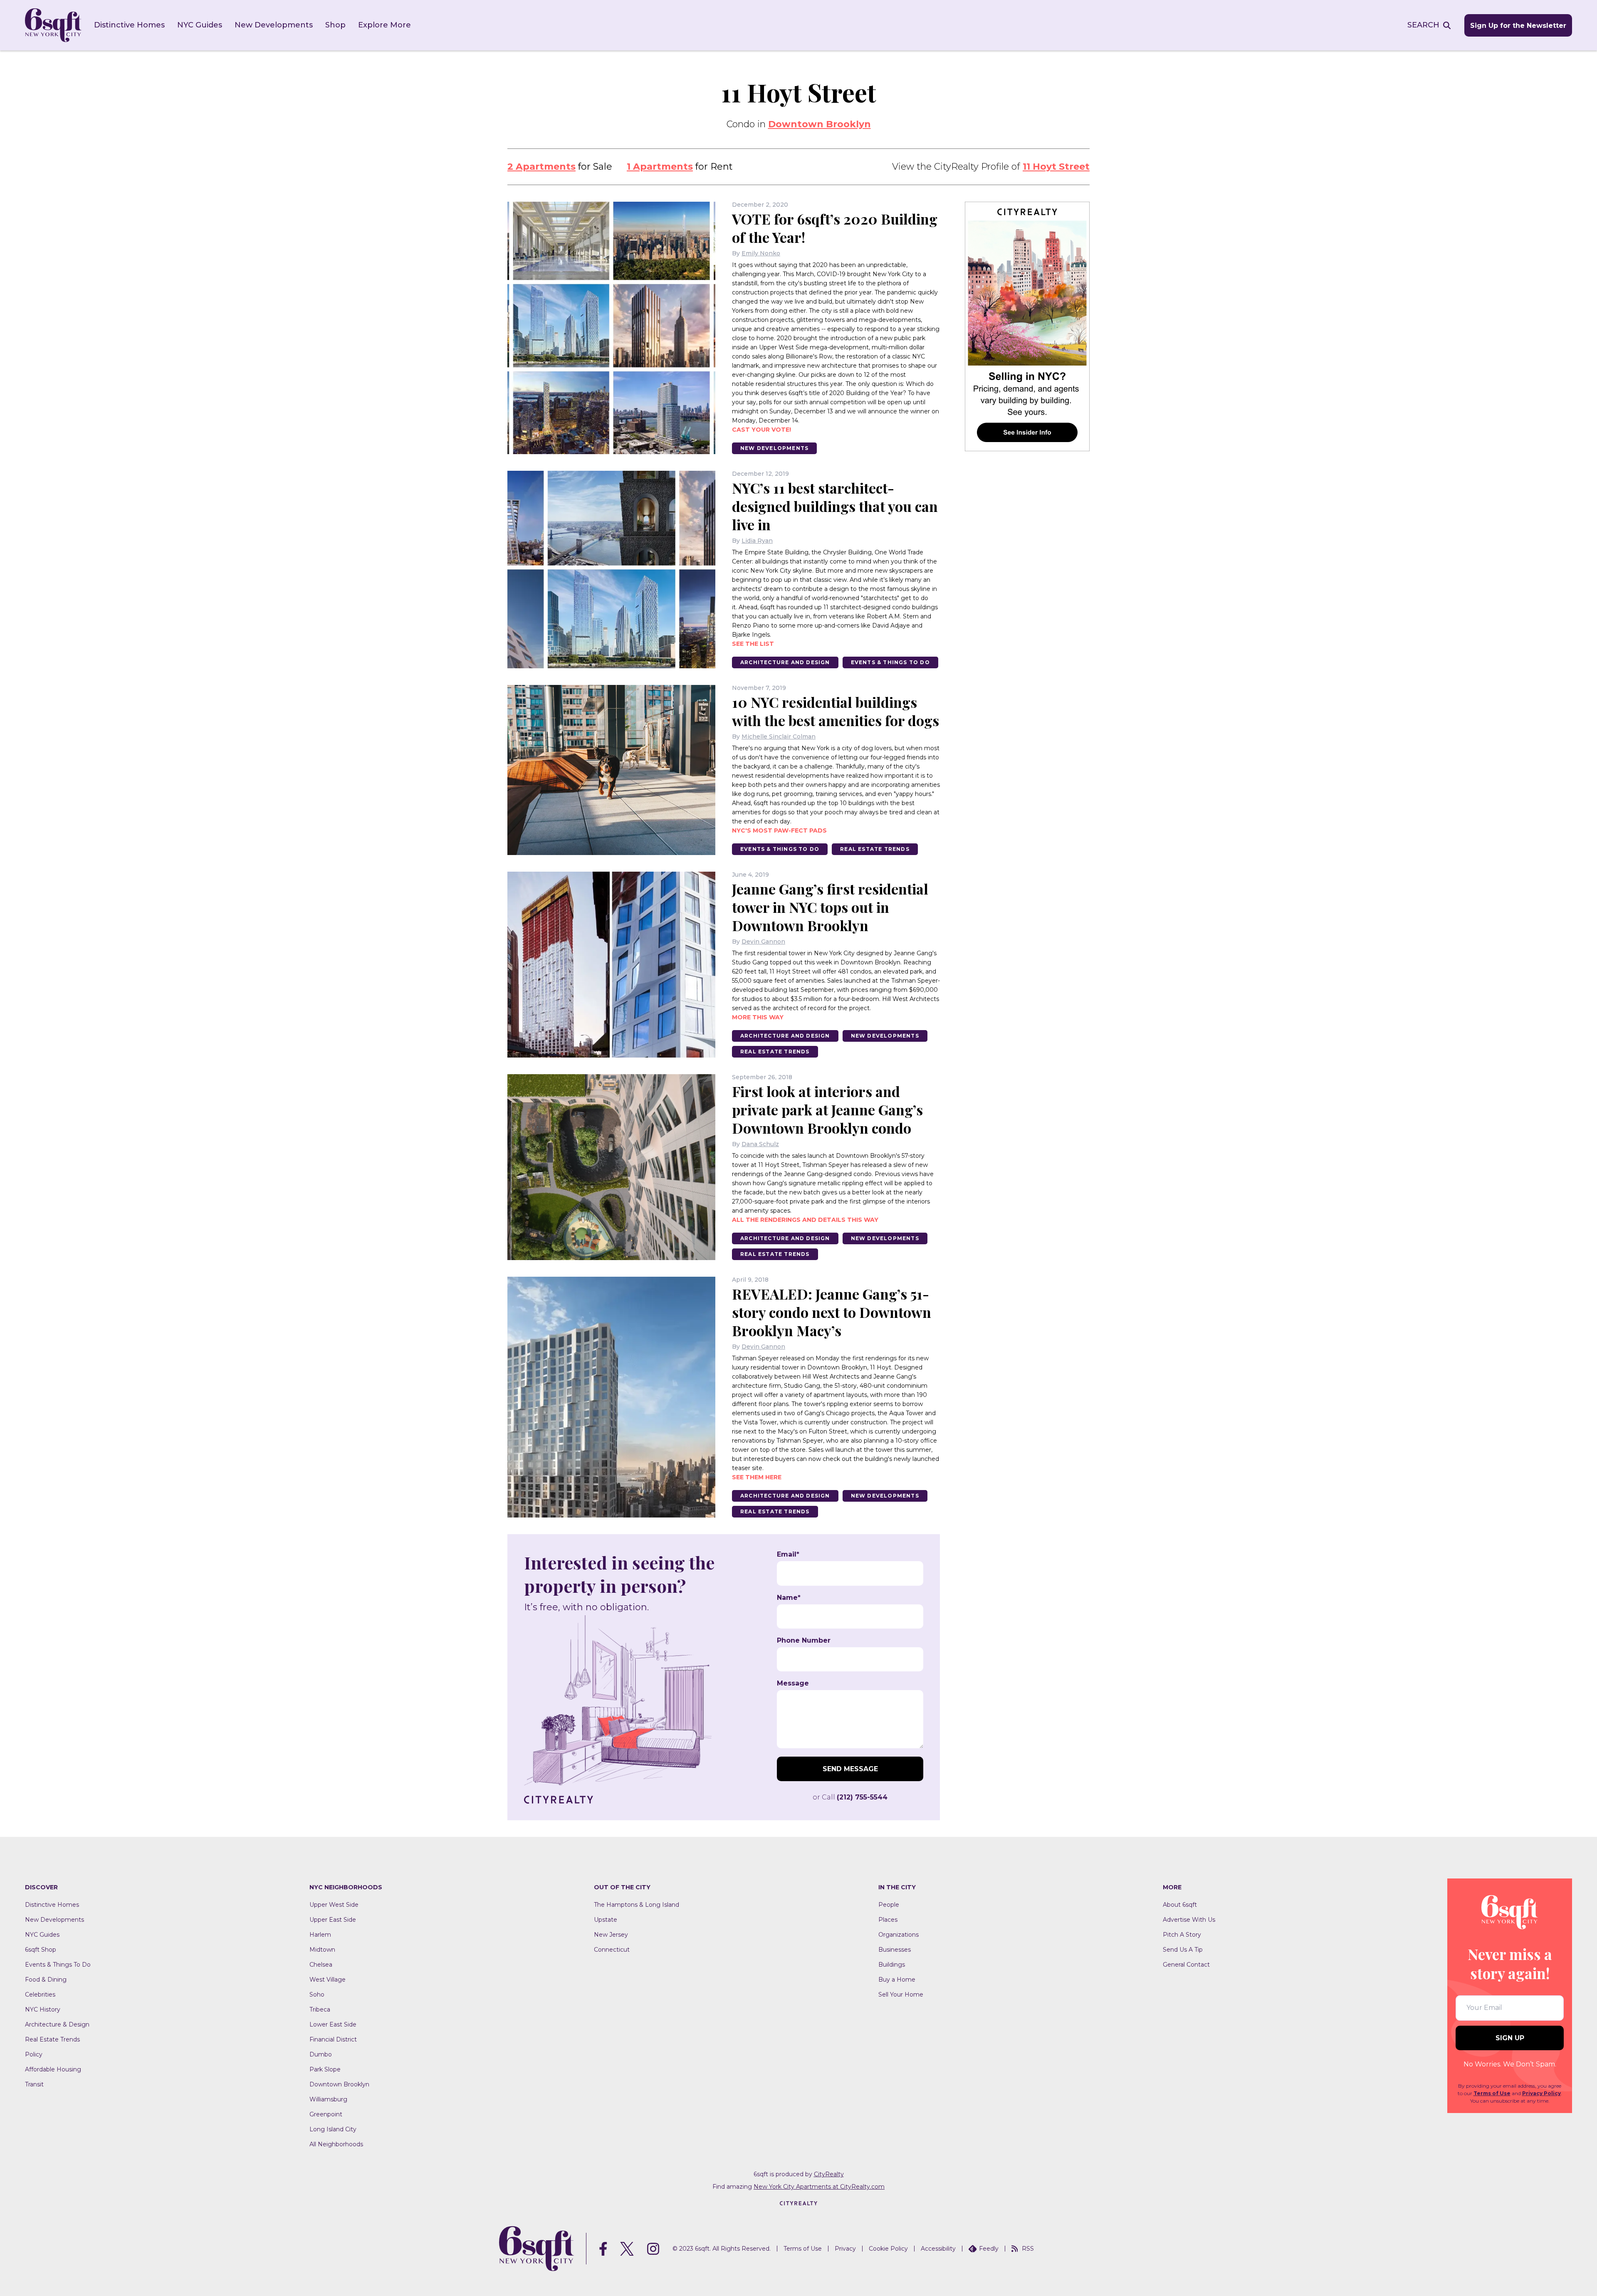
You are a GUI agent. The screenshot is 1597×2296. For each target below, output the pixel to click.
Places (888, 1920)
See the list (753, 644)
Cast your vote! (761, 430)
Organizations (899, 1935)
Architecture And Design (785, 662)
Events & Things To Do (890, 662)
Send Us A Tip (1183, 1950)
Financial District (333, 2039)
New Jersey (611, 1935)
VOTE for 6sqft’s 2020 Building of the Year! (835, 228)
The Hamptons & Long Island (637, 1905)
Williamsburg (328, 2099)
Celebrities (40, 1994)
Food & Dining (46, 1980)
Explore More (384, 25)
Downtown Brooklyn (820, 124)
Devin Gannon (763, 942)
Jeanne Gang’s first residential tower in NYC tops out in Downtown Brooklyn (830, 907)
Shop (335, 25)
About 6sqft (1180, 1905)
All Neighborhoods (336, 2144)
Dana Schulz (760, 1144)
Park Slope (325, 2069)
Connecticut (612, 1950)
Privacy (845, 2249)
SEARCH (1423, 25)
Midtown (322, 1950)
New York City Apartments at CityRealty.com (819, 2187)
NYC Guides (200, 25)
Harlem (320, 1935)
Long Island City (333, 2129)
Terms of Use (1492, 2093)
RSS (1028, 2249)
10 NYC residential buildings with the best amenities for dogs (836, 711)
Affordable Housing (53, 2069)
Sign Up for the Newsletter (1518, 26)
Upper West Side (334, 1905)
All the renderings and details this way (805, 1220)
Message (793, 1683)
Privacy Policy (1541, 2093)
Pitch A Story (1182, 1935)
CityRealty (829, 2174)
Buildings (892, 1965)
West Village (328, 1980)
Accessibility (938, 2249)
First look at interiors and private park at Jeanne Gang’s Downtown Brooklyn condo (827, 1110)
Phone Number (804, 1641)
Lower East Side (333, 2024)
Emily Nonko (761, 253)
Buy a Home (897, 1980)
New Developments (274, 25)
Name (789, 1598)
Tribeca (320, 2009)
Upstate (606, 1920)
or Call (850, 1797)
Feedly (989, 2249)
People (889, 1905)
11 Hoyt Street (1056, 167)
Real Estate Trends (875, 849)
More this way (758, 1017)
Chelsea (321, 1965)
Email (788, 1555)
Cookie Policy (888, 2249)
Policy (34, 2054)
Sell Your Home (901, 1994)
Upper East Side (333, 1920)
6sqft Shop (41, 1950)
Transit (34, 2084)
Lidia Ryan (757, 541)
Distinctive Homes (129, 25)
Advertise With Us (1189, 1920)
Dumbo (321, 2054)
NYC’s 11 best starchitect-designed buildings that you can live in (835, 506)
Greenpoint (326, 2114)
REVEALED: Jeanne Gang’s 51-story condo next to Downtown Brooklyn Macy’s (832, 1312)
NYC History (43, 2009)
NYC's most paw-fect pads (779, 830)
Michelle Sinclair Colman (779, 736)
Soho (317, 1994)
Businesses (895, 1950)
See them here (757, 1477)
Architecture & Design (57, 2024)
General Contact (1186, 1965)
